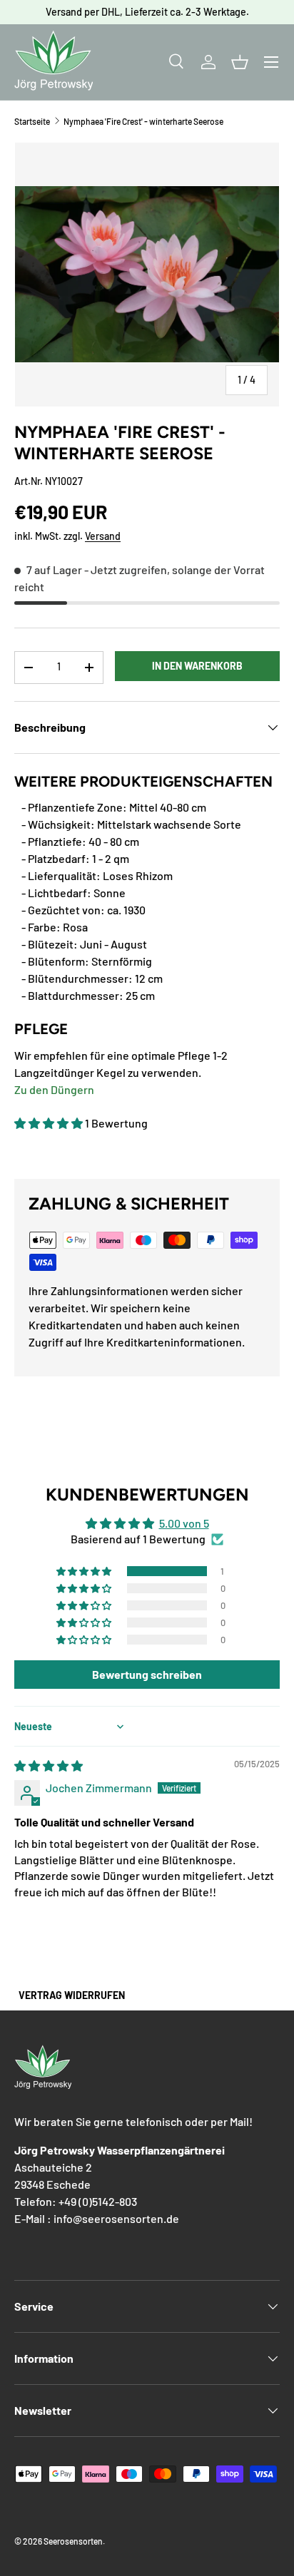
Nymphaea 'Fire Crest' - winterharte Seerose (143, 121)
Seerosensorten (73, 2541)
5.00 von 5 (184, 1523)
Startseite (32, 121)
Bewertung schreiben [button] (147, 1674)
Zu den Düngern (54, 1089)
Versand (103, 536)
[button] (240, 62)
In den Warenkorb (197, 666)
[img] (49, 1765)
